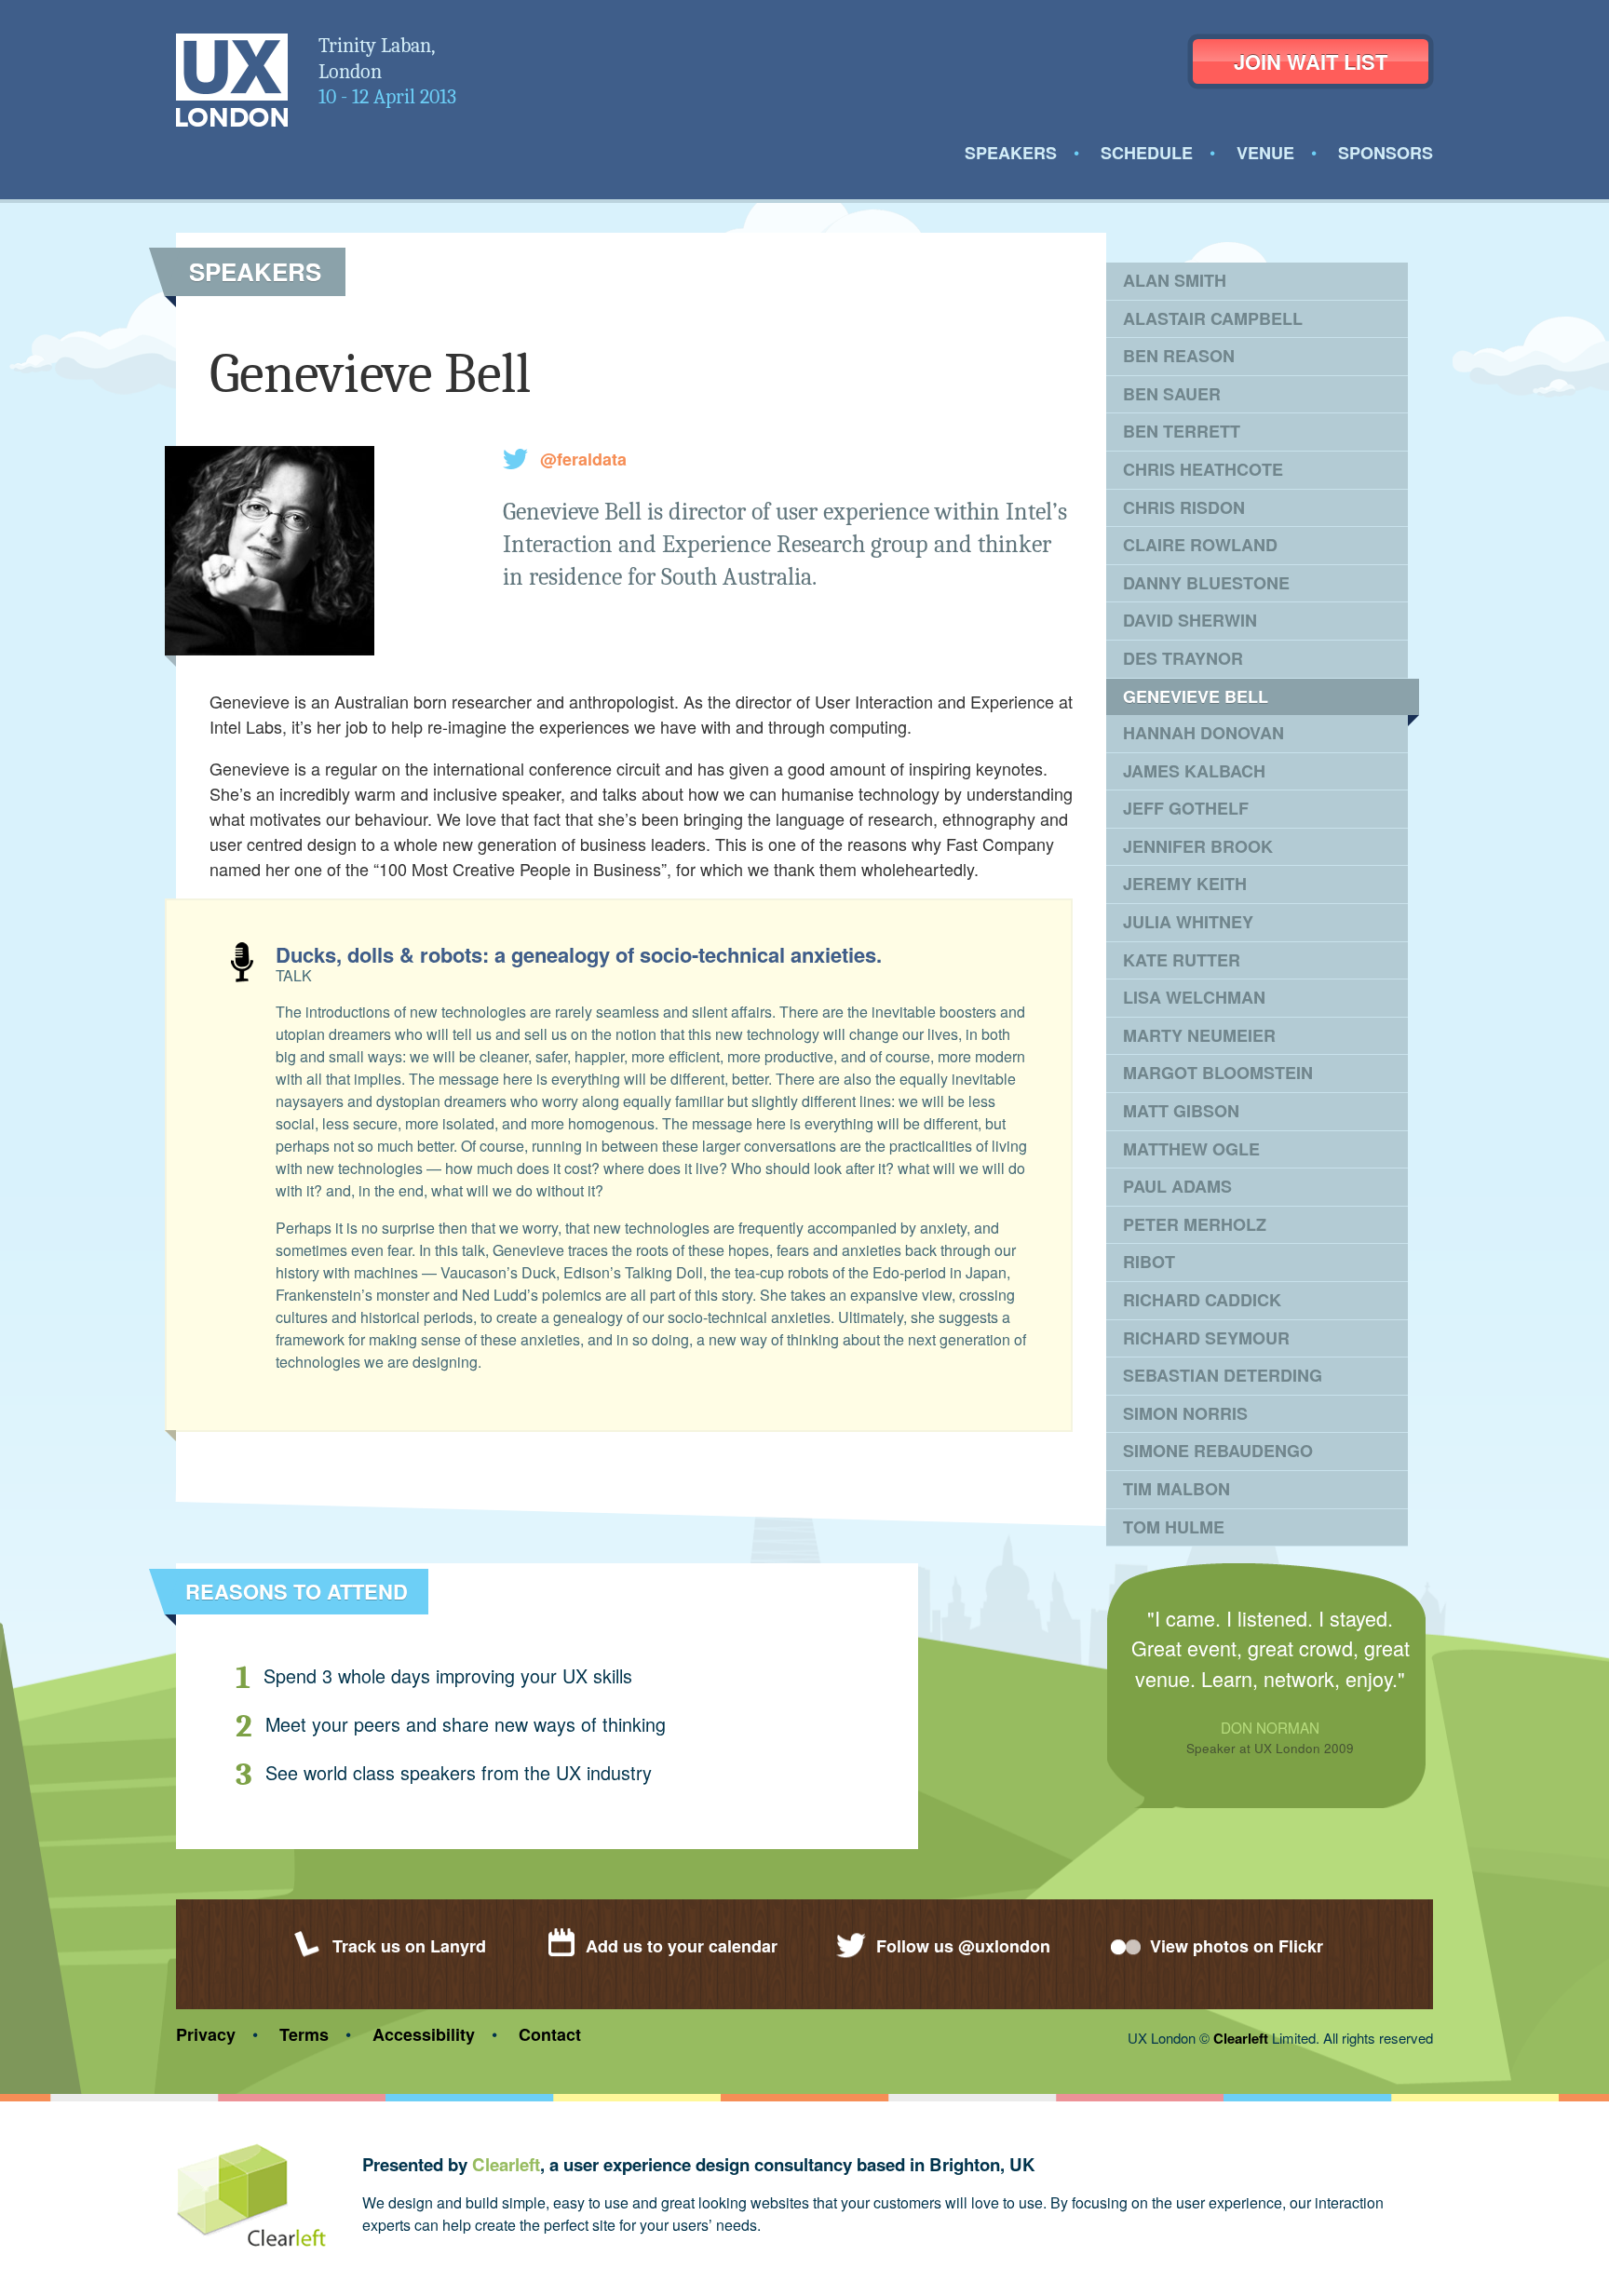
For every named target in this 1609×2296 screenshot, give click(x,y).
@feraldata (583, 459)
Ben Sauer (1172, 394)
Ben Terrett (1182, 431)
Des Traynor (1183, 658)
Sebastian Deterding (1223, 1375)
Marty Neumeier (1199, 1035)
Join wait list (1311, 61)
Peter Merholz (1195, 1224)
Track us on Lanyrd (409, 1946)
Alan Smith (1175, 280)
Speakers (1011, 153)
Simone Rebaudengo (1218, 1451)
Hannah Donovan (1203, 733)
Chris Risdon (1184, 507)
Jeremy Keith (1185, 884)
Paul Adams (1177, 1186)
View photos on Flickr (1237, 1946)
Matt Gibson (1181, 1111)
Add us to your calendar (682, 1946)
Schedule (1147, 153)
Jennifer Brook (1198, 846)
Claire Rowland (1200, 545)
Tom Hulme (1174, 1527)
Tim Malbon (1176, 1489)
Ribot (1149, 1262)
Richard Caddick (1202, 1300)
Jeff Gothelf (1186, 808)
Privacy (206, 2034)
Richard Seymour (1206, 1338)
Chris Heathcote (1203, 469)
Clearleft (1241, 2038)
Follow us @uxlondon (963, 1946)
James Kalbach (1194, 771)
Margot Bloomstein (1218, 1073)
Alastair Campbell (1213, 318)
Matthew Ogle (1191, 1149)
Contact (550, 2034)
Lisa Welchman (1194, 997)
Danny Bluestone (1206, 583)
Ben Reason (1179, 356)
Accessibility (424, 2034)
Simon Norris (1185, 1413)
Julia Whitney (1188, 922)
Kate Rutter (1182, 960)
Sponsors (1386, 153)
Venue (1265, 153)
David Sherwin (1190, 620)
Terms (304, 2034)
